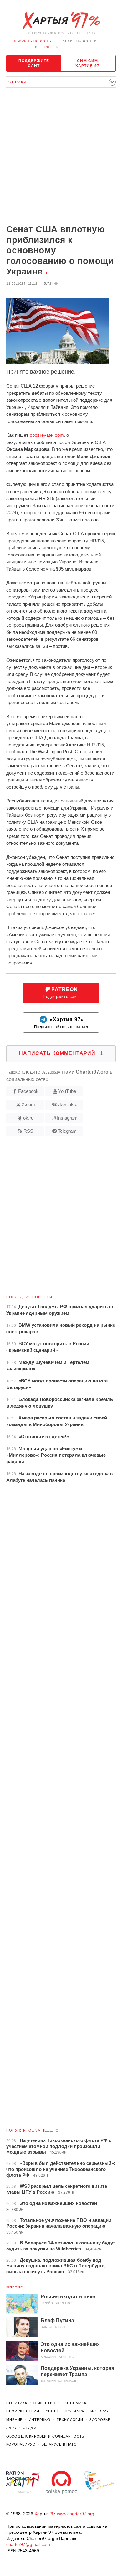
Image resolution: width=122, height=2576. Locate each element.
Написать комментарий (61, 1053)
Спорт (52, 2411)
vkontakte (67, 1104)
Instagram (67, 1118)
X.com (28, 1104)
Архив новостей (80, 41)
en (56, 47)
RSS (28, 1131)
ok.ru (28, 1118)
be (38, 47)
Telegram (67, 1131)
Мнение (15, 2287)
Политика (17, 2403)
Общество (45, 2403)
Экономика (74, 2403)
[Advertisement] (61, 157)
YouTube (67, 1091)
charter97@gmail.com (28, 2544)
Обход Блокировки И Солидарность (45, 2436)
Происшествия (23, 2411)
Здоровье (100, 2420)
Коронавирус (21, 2444)
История (100, 2411)
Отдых (30, 2428)
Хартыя (61, 21)
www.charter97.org (76, 2514)
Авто (11, 2428)
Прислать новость (32, 41)
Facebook (28, 1091)
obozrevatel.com (47, 435)
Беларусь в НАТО (59, 2444)
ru (47, 47)
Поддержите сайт (34, 63)
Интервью (40, 2420)
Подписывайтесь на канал (61, 1023)
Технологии (70, 2420)
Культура (75, 2411)
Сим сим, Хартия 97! (88, 63)
